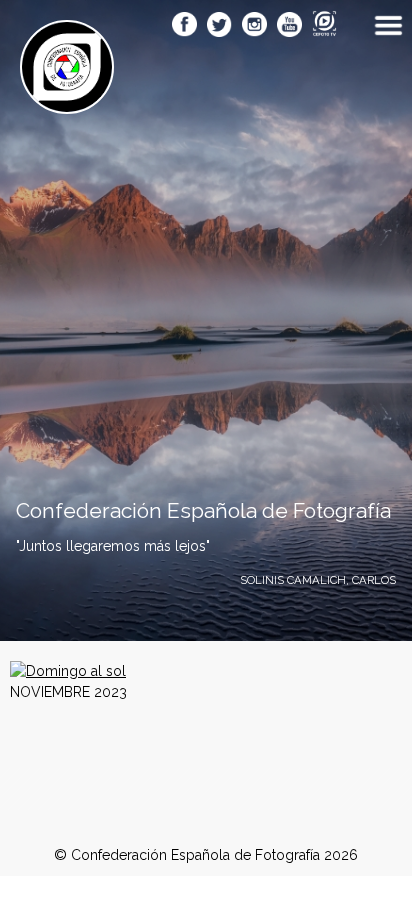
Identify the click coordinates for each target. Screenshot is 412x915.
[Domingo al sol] (68, 671)
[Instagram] (254, 26)
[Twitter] (219, 26)
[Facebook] (184, 26)
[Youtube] (289, 26)
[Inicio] (67, 103)
